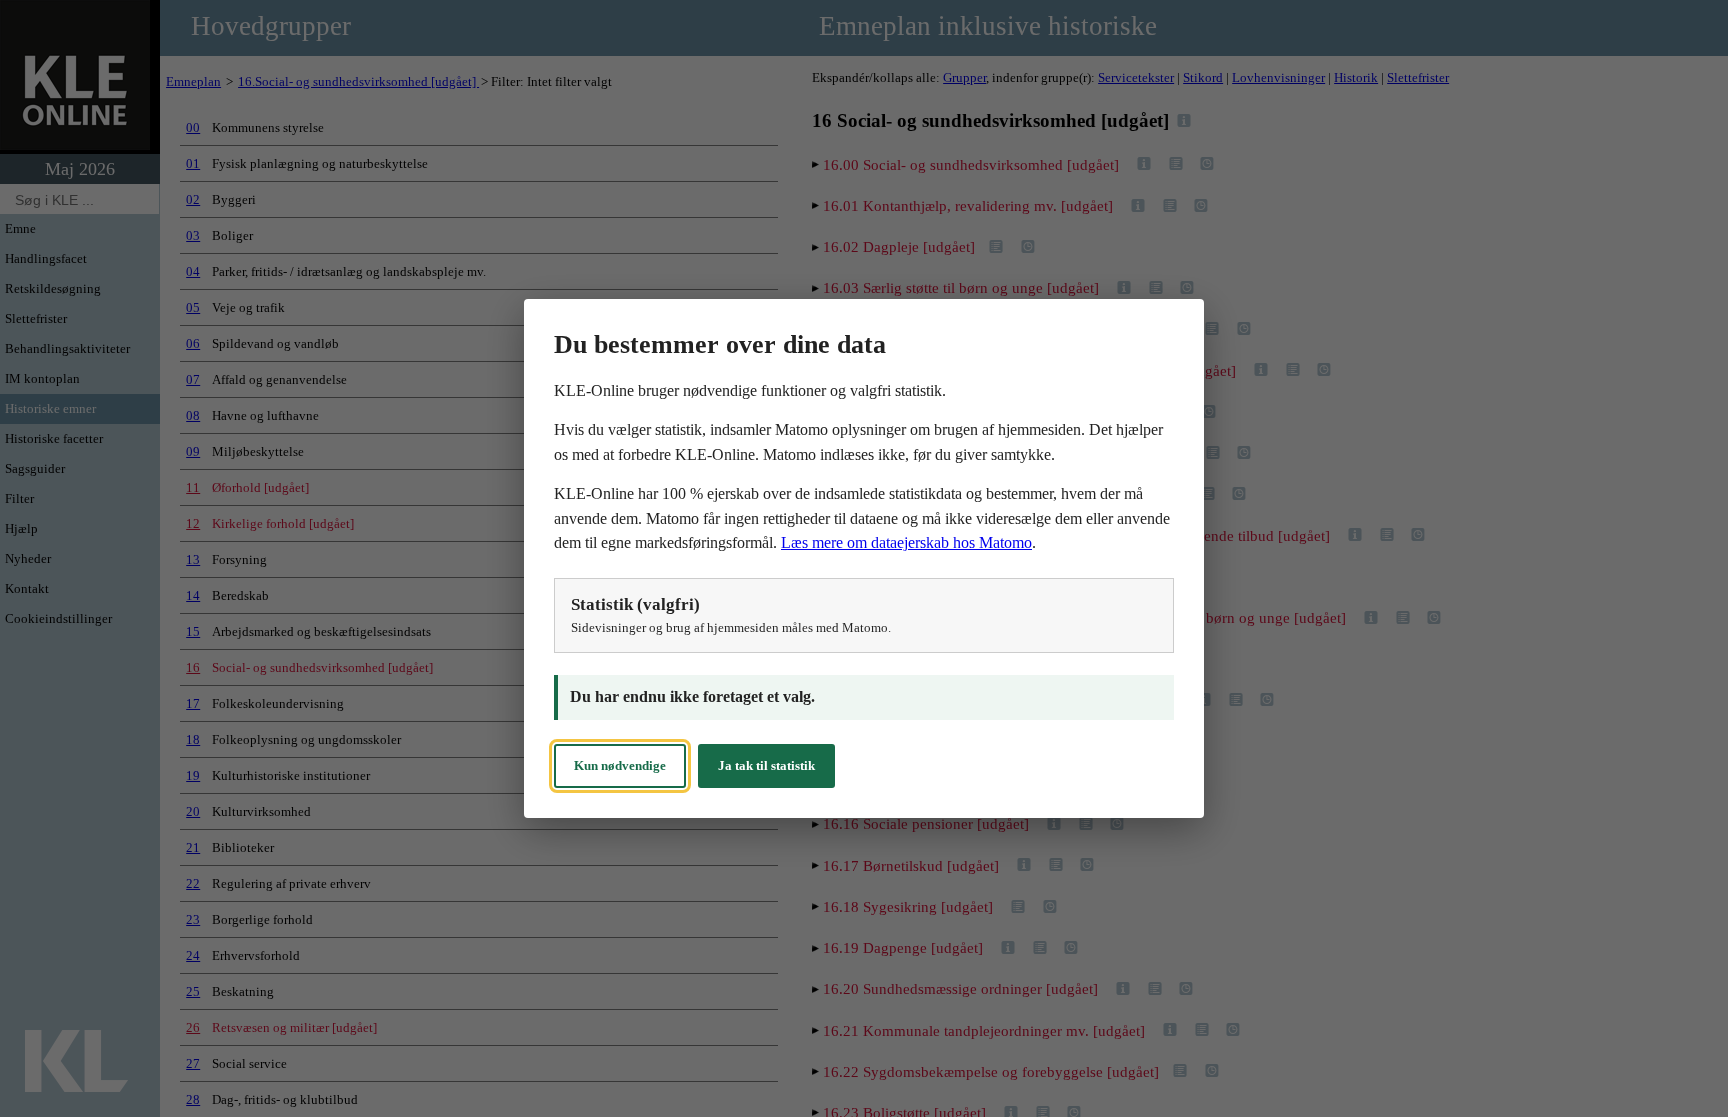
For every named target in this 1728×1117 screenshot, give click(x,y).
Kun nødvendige (620, 765)
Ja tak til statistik (766, 765)
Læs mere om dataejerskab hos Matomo (906, 542)
